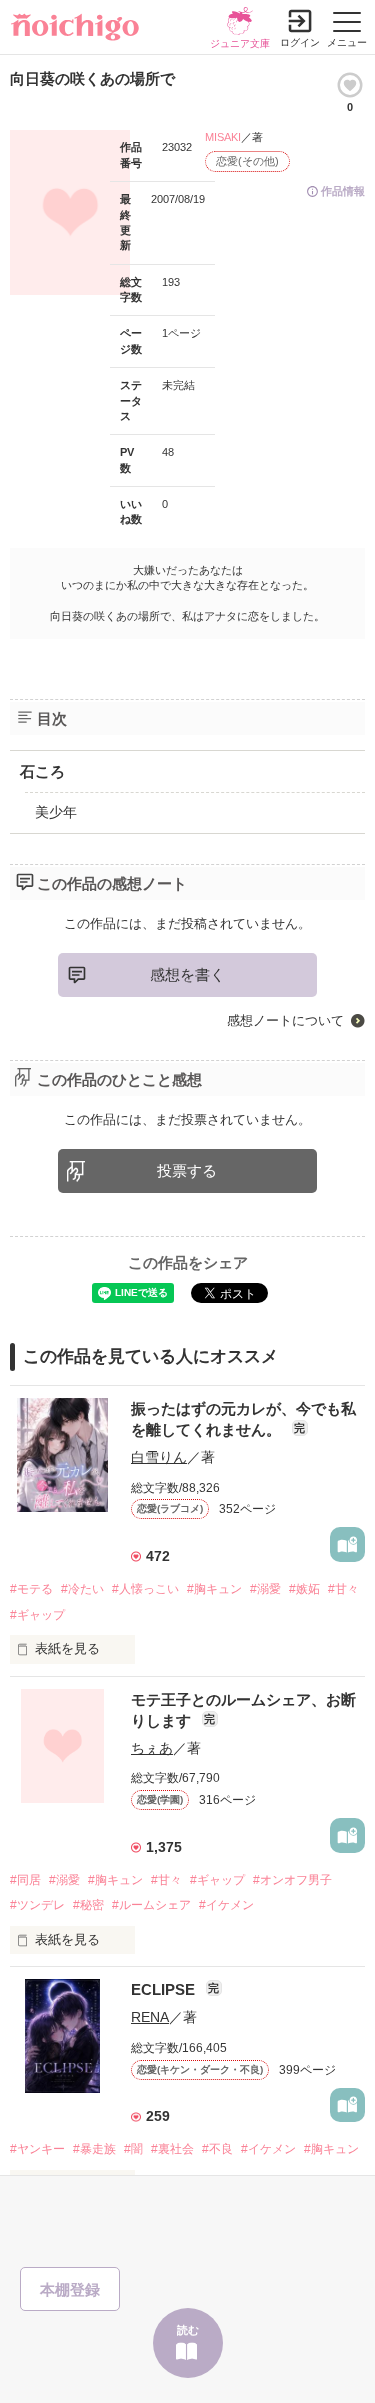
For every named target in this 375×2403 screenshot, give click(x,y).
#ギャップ (37, 1615)
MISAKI (223, 137)
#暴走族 (94, 2149)
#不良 (217, 2149)
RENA (150, 2017)
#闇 (133, 2149)
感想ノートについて (285, 1020)
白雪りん (159, 1457)
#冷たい (82, 1589)
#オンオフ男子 (292, 1880)
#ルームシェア (151, 1905)
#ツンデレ (37, 1905)
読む (188, 2330)
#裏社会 (172, 2149)
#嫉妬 (304, 1589)
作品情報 (343, 191)
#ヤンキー (37, 2149)
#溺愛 (265, 1589)
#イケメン (226, 1905)
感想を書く (187, 974)
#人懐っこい (145, 1589)
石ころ (42, 771)
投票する (187, 1170)
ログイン (300, 42)
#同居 (25, 1880)
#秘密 (88, 1905)
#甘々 (343, 1589)
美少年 (56, 812)
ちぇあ (152, 1748)
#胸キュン (214, 1589)
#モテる (31, 1589)
